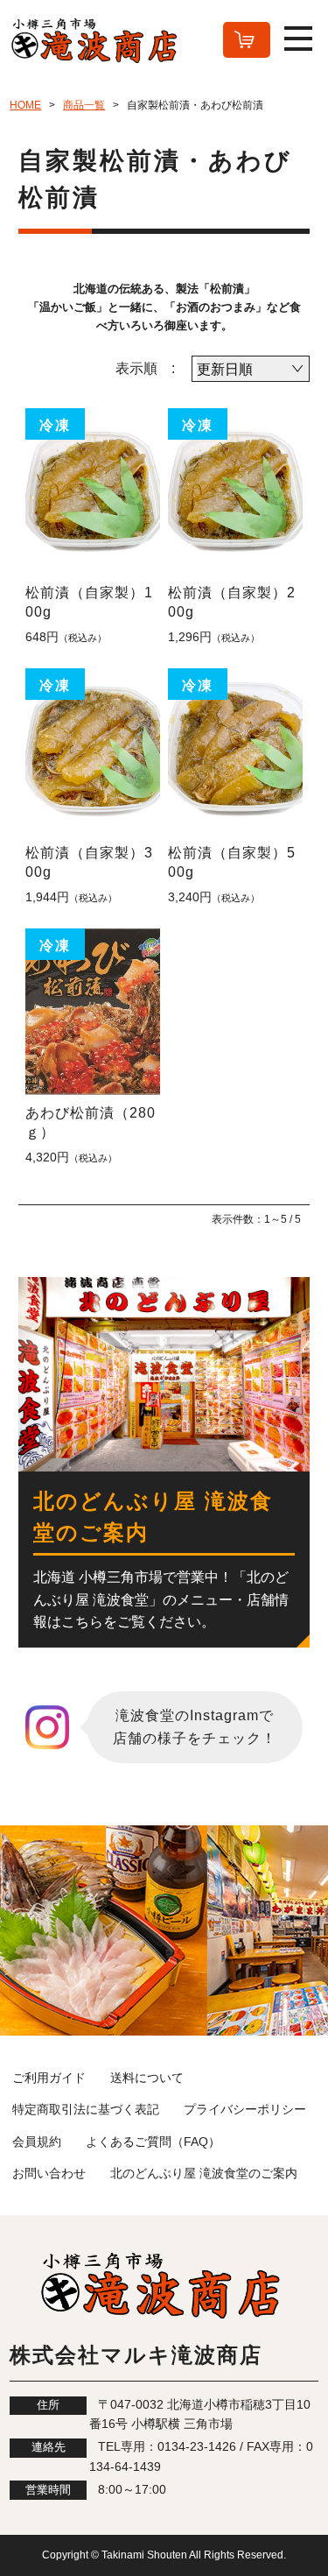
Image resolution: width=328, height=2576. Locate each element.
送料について (147, 2078)
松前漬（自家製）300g (89, 862)
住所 (48, 2405)
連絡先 (49, 2447)
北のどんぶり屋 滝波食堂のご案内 (204, 2173)
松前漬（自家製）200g (232, 602)
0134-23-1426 (197, 2446)
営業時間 (48, 2490)
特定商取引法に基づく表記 (86, 2109)
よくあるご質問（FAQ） (153, 2142)
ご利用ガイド (49, 2078)
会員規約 (37, 2142)
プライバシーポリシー (245, 2109)
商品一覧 (84, 105)
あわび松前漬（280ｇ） (91, 1122)
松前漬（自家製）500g (232, 862)
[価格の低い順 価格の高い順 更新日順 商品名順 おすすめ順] (251, 369)
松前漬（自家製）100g (89, 602)
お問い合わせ (49, 2173)
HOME (25, 105)
